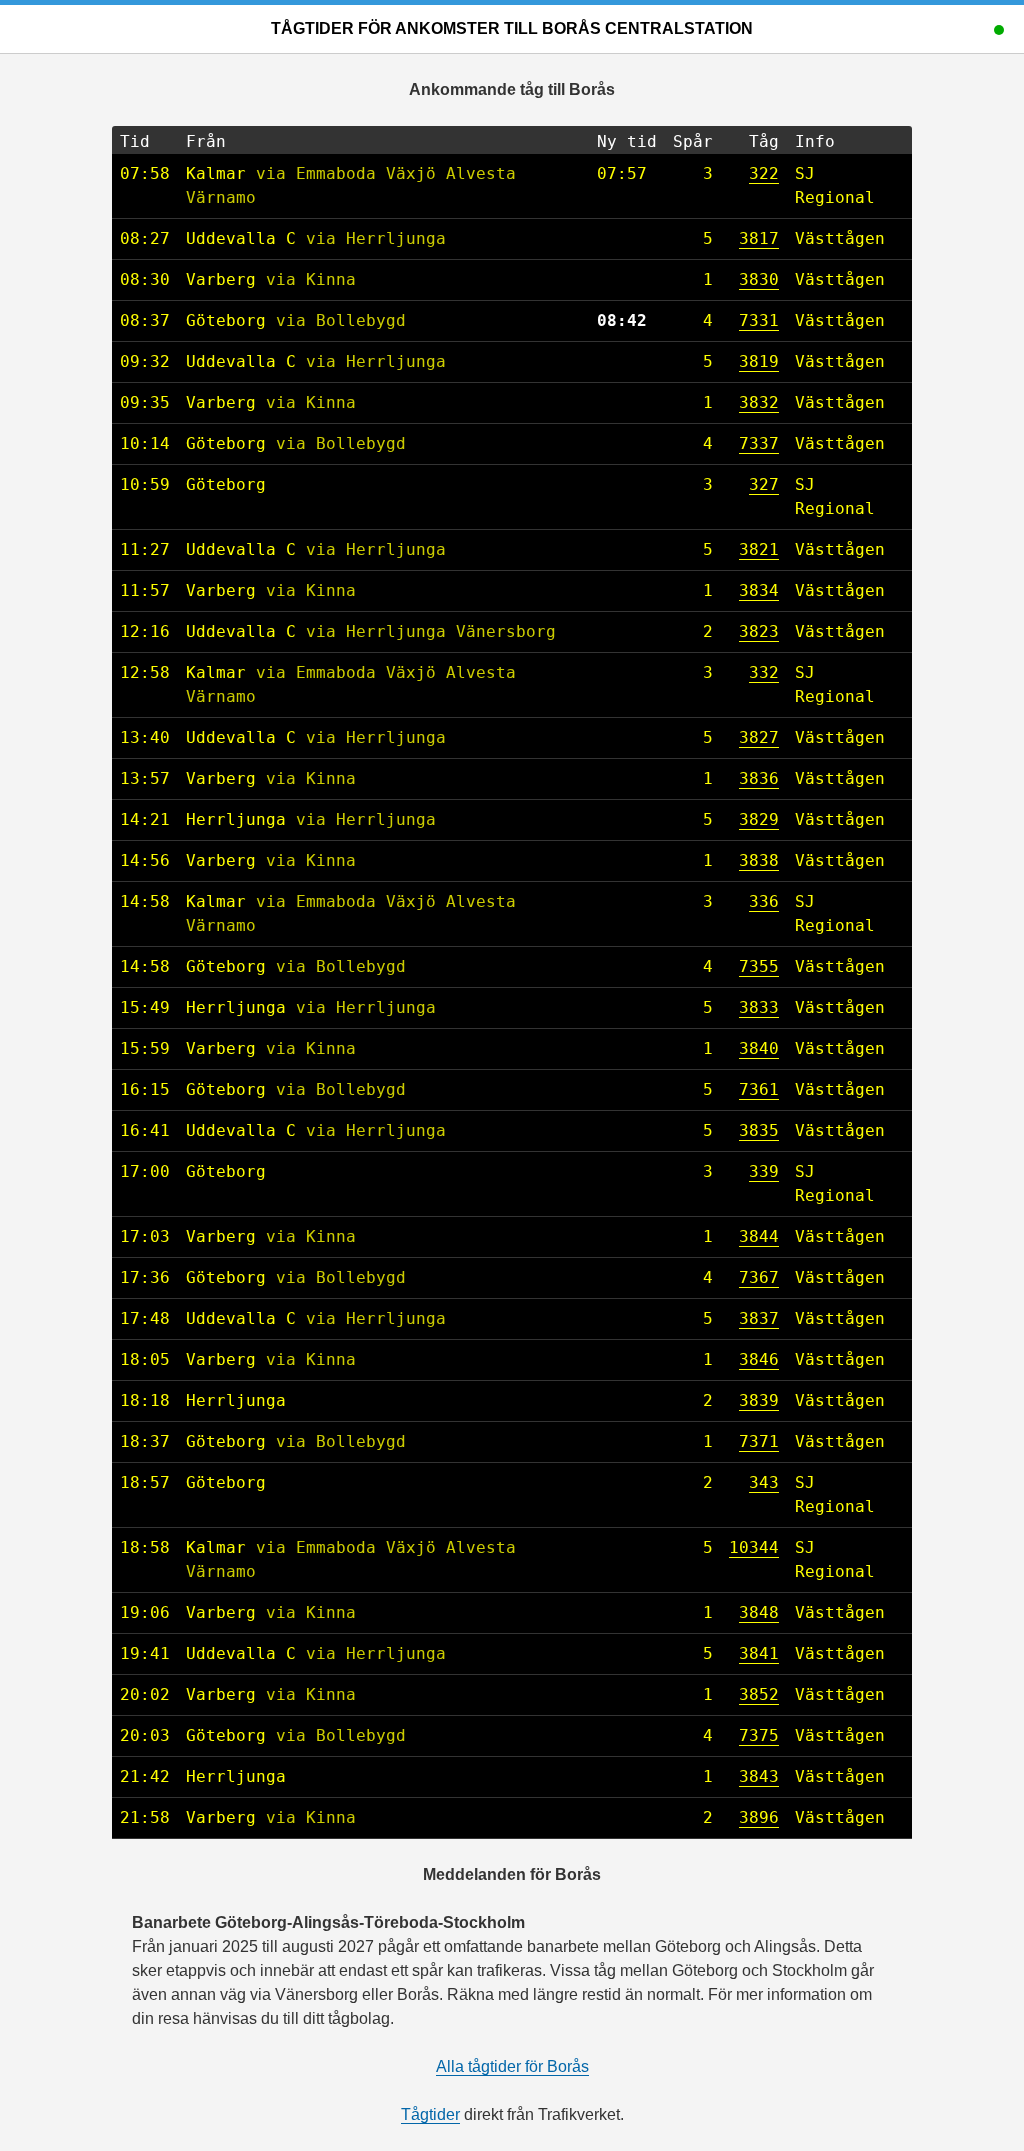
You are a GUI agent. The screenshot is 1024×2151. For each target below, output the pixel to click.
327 (764, 484)
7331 (759, 320)
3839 (759, 1400)
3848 (759, 1612)
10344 (754, 1547)
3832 (759, 402)
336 (764, 901)
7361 (759, 1089)
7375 (759, 1735)
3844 (759, 1236)
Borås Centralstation (647, 28)
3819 (759, 361)
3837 (759, 1318)
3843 (759, 1776)
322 (764, 173)
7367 (759, 1277)
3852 (759, 1694)
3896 (759, 1817)
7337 (759, 443)
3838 (759, 860)
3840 (759, 1048)
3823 (759, 631)
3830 (759, 279)
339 (764, 1171)
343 (764, 1482)
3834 (759, 590)
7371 (759, 1441)
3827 (759, 737)
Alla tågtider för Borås (512, 2066)
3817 (759, 238)
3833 (759, 1007)
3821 (759, 549)
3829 (759, 819)
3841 (759, 1653)
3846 (759, 1359)
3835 (759, 1130)
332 (764, 672)
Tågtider (312, 28)
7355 (759, 966)
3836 (759, 778)
